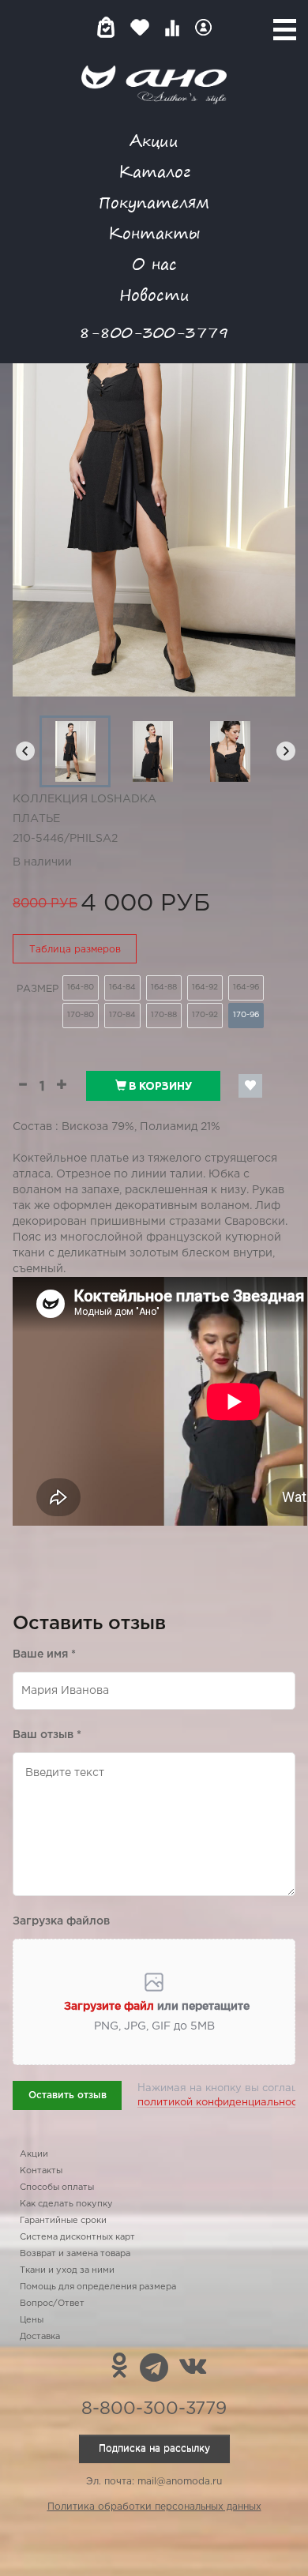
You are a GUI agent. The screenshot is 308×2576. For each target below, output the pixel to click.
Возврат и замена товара (75, 2254)
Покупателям (154, 202)
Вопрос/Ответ (52, 2304)
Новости (154, 294)
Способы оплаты (57, 2187)
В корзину (159, 1086)
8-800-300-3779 (154, 332)
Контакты (154, 233)
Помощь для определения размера (98, 2287)
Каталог (154, 171)
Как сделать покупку (66, 2204)
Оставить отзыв (68, 2095)
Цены (32, 2320)
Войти (203, 27)
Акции (154, 140)
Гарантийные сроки (63, 2221)
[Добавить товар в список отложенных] (250, 1086)
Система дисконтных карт (77, 2237)
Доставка (40, 2337)
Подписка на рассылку (154, 2448)
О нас (154, 263)
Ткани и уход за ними (67, 2270)
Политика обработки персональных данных (154, 2507)
